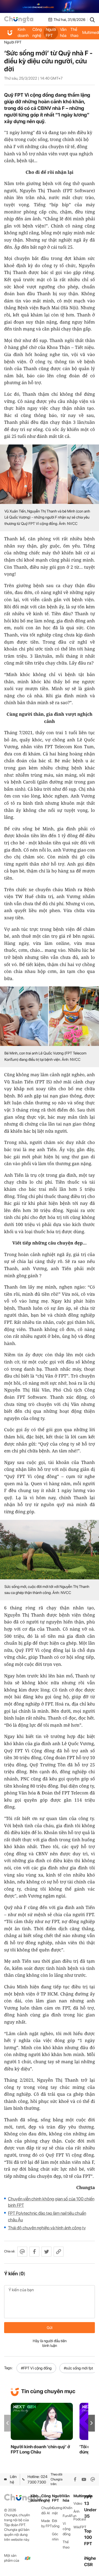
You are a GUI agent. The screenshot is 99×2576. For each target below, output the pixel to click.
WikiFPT (79, 2527)
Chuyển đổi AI (47, 2510)
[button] (92, 2423)
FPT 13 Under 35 (90, 2507)
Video (78, 2503)
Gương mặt (57, 2510)
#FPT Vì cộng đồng (36, 2368)
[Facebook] (75, 2479)
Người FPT (51, 32)
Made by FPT (47, 2523)
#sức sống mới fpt (78, 2368)
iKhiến (68, 2508)
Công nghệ (37, 32)
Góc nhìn (55, 2537)
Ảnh (76, 2511)
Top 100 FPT (88, 2537)
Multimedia (79, 2496)
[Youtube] (84, 2479)
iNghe (90, 2558)
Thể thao (74, 32)
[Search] (92, 20)
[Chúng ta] (19, 20)
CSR (88, 2565)
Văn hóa (63, 32)
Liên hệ (13, 2479)
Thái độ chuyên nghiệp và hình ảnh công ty (47, 2228)
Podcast (79, 2519)
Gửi (50, 2328)
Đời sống (56, 2523)
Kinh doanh (23, 32)
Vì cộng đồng (67, 2529)
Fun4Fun (68, 2516)
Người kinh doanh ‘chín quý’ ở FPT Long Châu (40, 2449)
